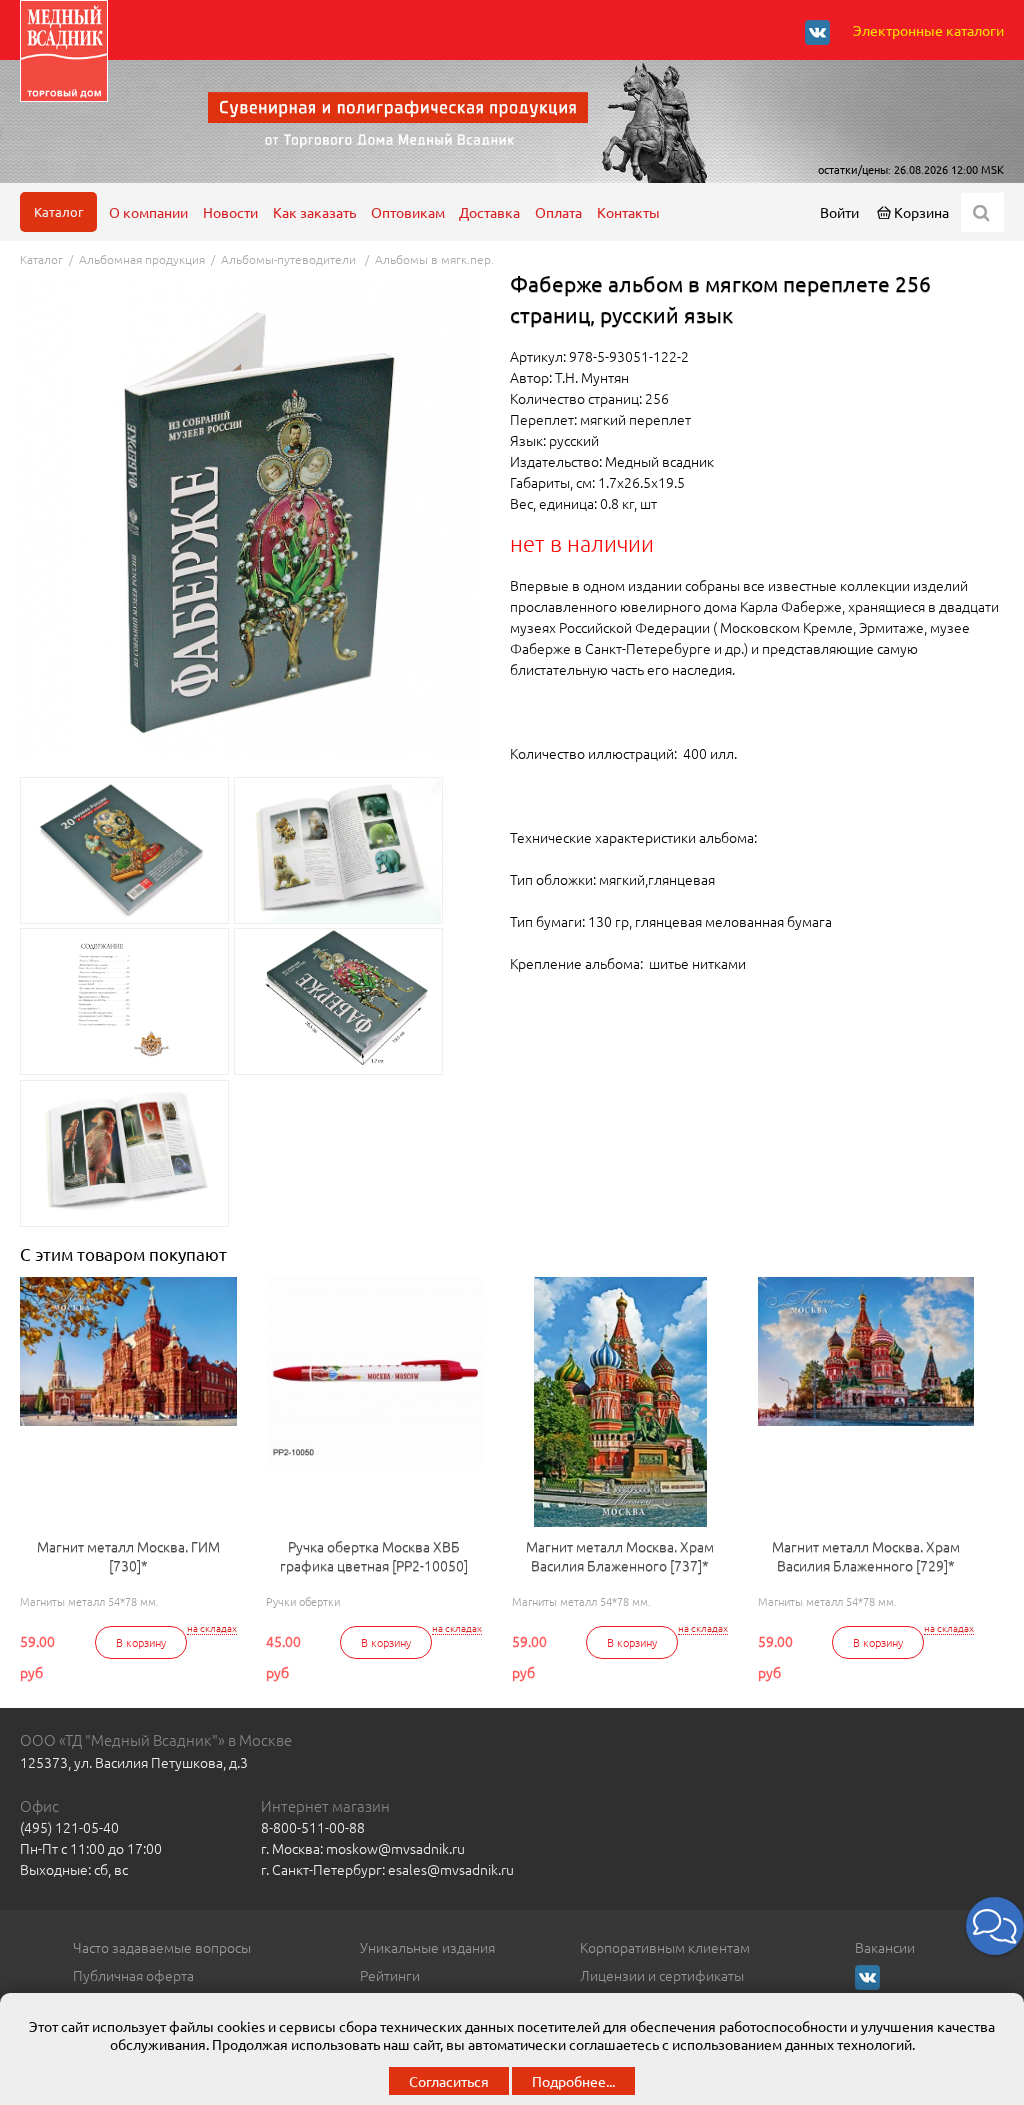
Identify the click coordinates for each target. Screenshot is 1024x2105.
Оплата (558, 212)
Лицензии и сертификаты (662, 1975)
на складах (212, 1628)
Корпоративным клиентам (665, 1947)
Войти (839, 212)
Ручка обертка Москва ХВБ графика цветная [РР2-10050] (374, 1556)
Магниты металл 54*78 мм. (89, 1601)
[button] (995, 1926)
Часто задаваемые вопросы (162, 1947)
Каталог (58, 211)
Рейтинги (390, 1975)
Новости (230, 212)
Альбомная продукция (142, 259)
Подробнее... (573, 2081)
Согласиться (449, 2081)
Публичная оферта (133, 1975)
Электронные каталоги (928, 30)
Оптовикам (408, 212)
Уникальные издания (427, 1947)
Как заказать (314, 212)
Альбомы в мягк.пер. (434, 259)
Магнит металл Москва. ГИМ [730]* (128, 1556)
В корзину (141, 1642)
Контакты (628, 212)
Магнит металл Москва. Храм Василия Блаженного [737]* (620, 1556)
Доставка (489, 212)
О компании (148, 212)
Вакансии (885, 1947)
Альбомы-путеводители (290, 259)
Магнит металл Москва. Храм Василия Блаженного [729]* (866, 1556)
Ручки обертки (303, 1601)
